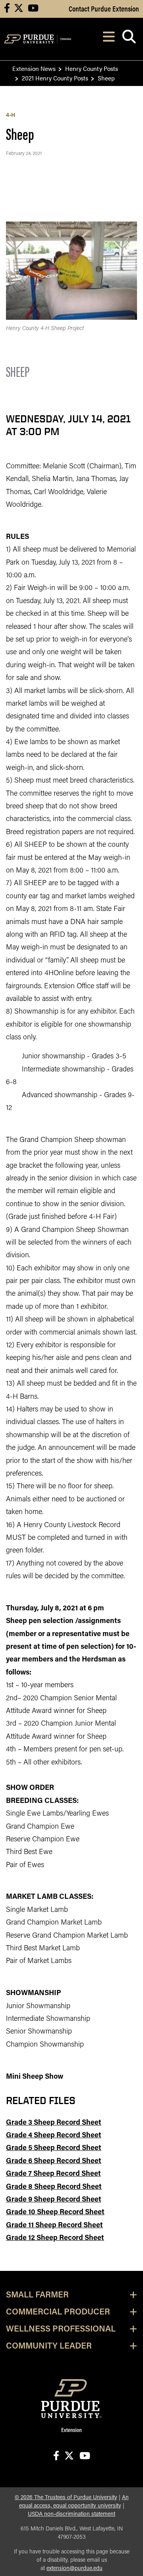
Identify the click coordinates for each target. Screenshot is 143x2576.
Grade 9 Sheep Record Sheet (54, 2200)
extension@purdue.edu (74, 2569)
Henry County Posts (92, 68)
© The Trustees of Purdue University (66, 2498)
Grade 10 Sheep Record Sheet (55, 2213)
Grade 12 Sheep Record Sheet (55, 2238)
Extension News (34, 68)
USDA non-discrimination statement (71, 2514)
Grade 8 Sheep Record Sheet (54, 2187)
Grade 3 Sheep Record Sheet (54, 2123)
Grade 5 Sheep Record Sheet (54, 2148)
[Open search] (129, 39)
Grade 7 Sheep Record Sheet (53, 2174)
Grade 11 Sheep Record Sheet (54, 2226)
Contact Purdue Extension (104, 8)
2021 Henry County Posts (55, 78)
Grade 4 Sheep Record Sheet (54, 2136)
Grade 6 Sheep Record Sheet (54, 2162)
